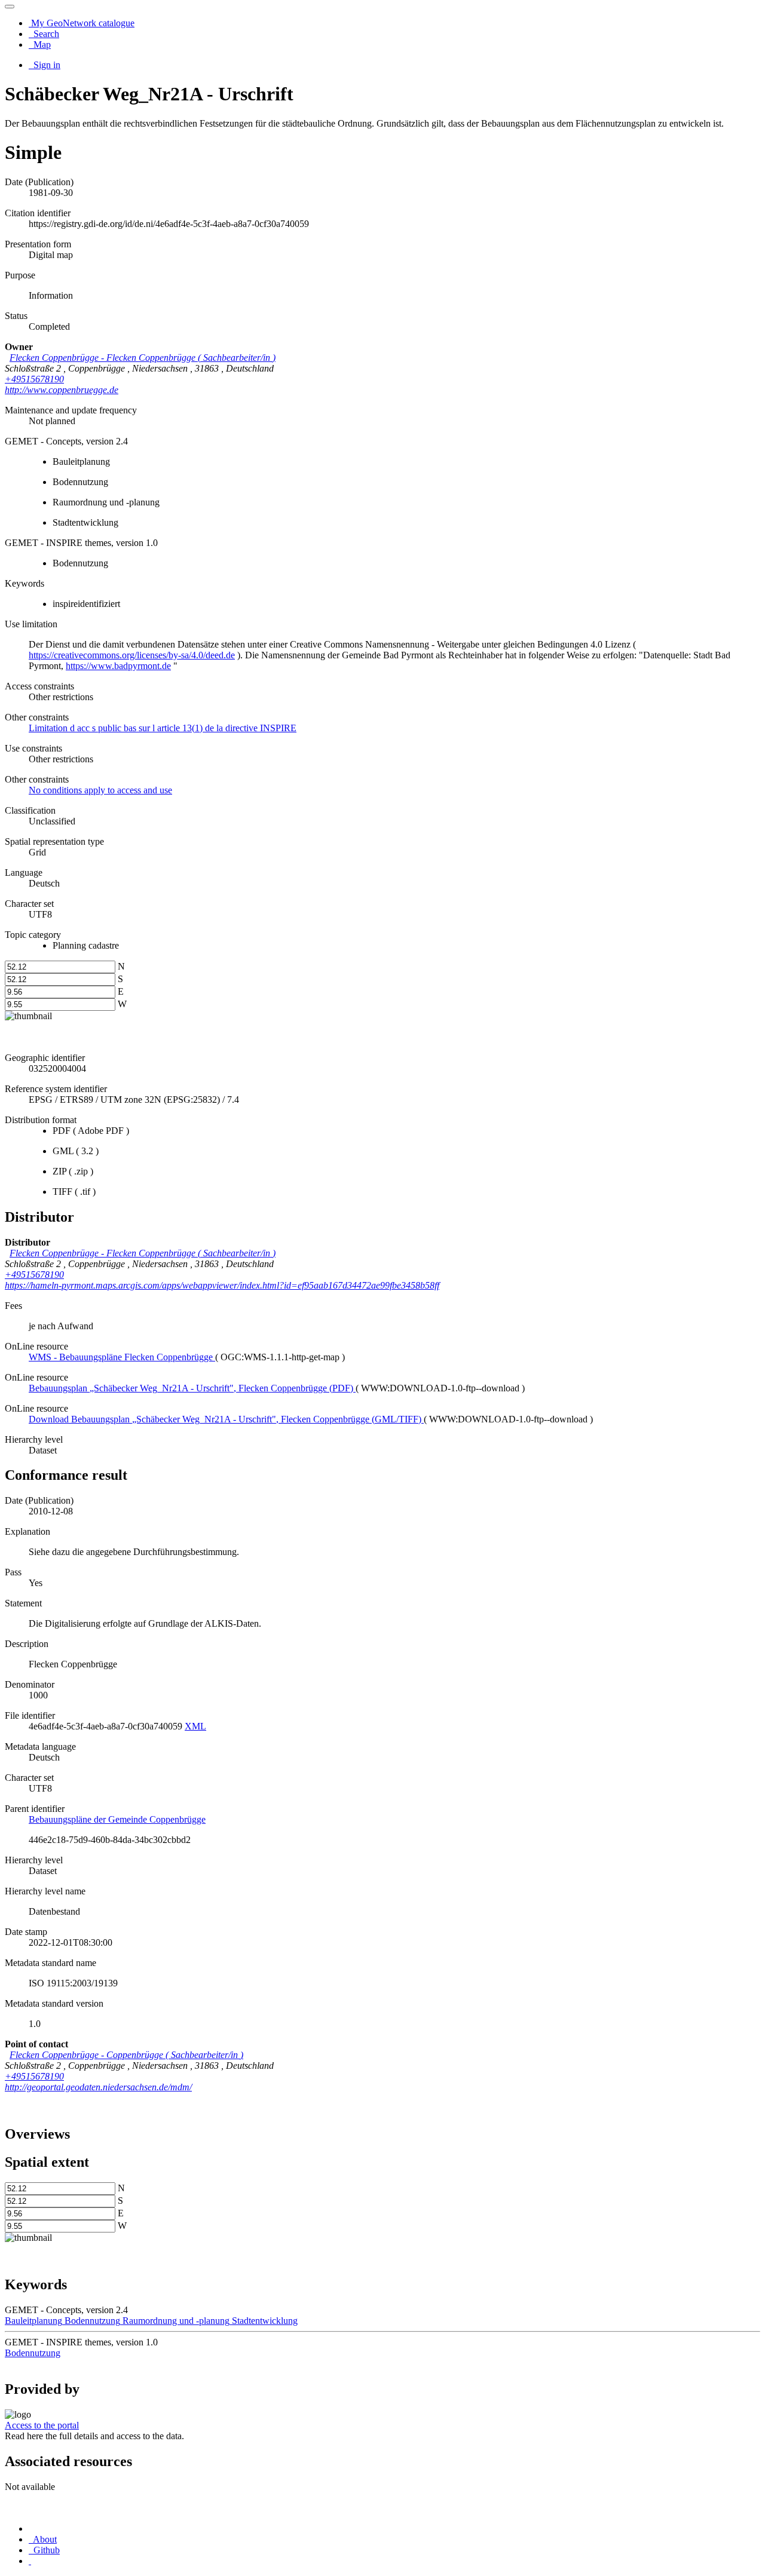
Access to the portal (42, 2425)
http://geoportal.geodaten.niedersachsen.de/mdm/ (98, 2087)
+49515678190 (34, 379)
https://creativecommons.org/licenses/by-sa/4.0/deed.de (132, 655)
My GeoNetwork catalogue (82, 23)
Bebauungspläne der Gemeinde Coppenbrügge (117, 1819)
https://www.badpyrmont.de (118, 666)
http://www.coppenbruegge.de (62, 390)
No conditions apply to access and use (100, 790)
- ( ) (143, 358)
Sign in (46, 65)
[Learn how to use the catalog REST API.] (30, 2561)
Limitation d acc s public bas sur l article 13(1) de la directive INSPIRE (163, 728)
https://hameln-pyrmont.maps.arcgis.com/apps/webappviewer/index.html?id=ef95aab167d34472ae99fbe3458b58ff (222, 1285)
